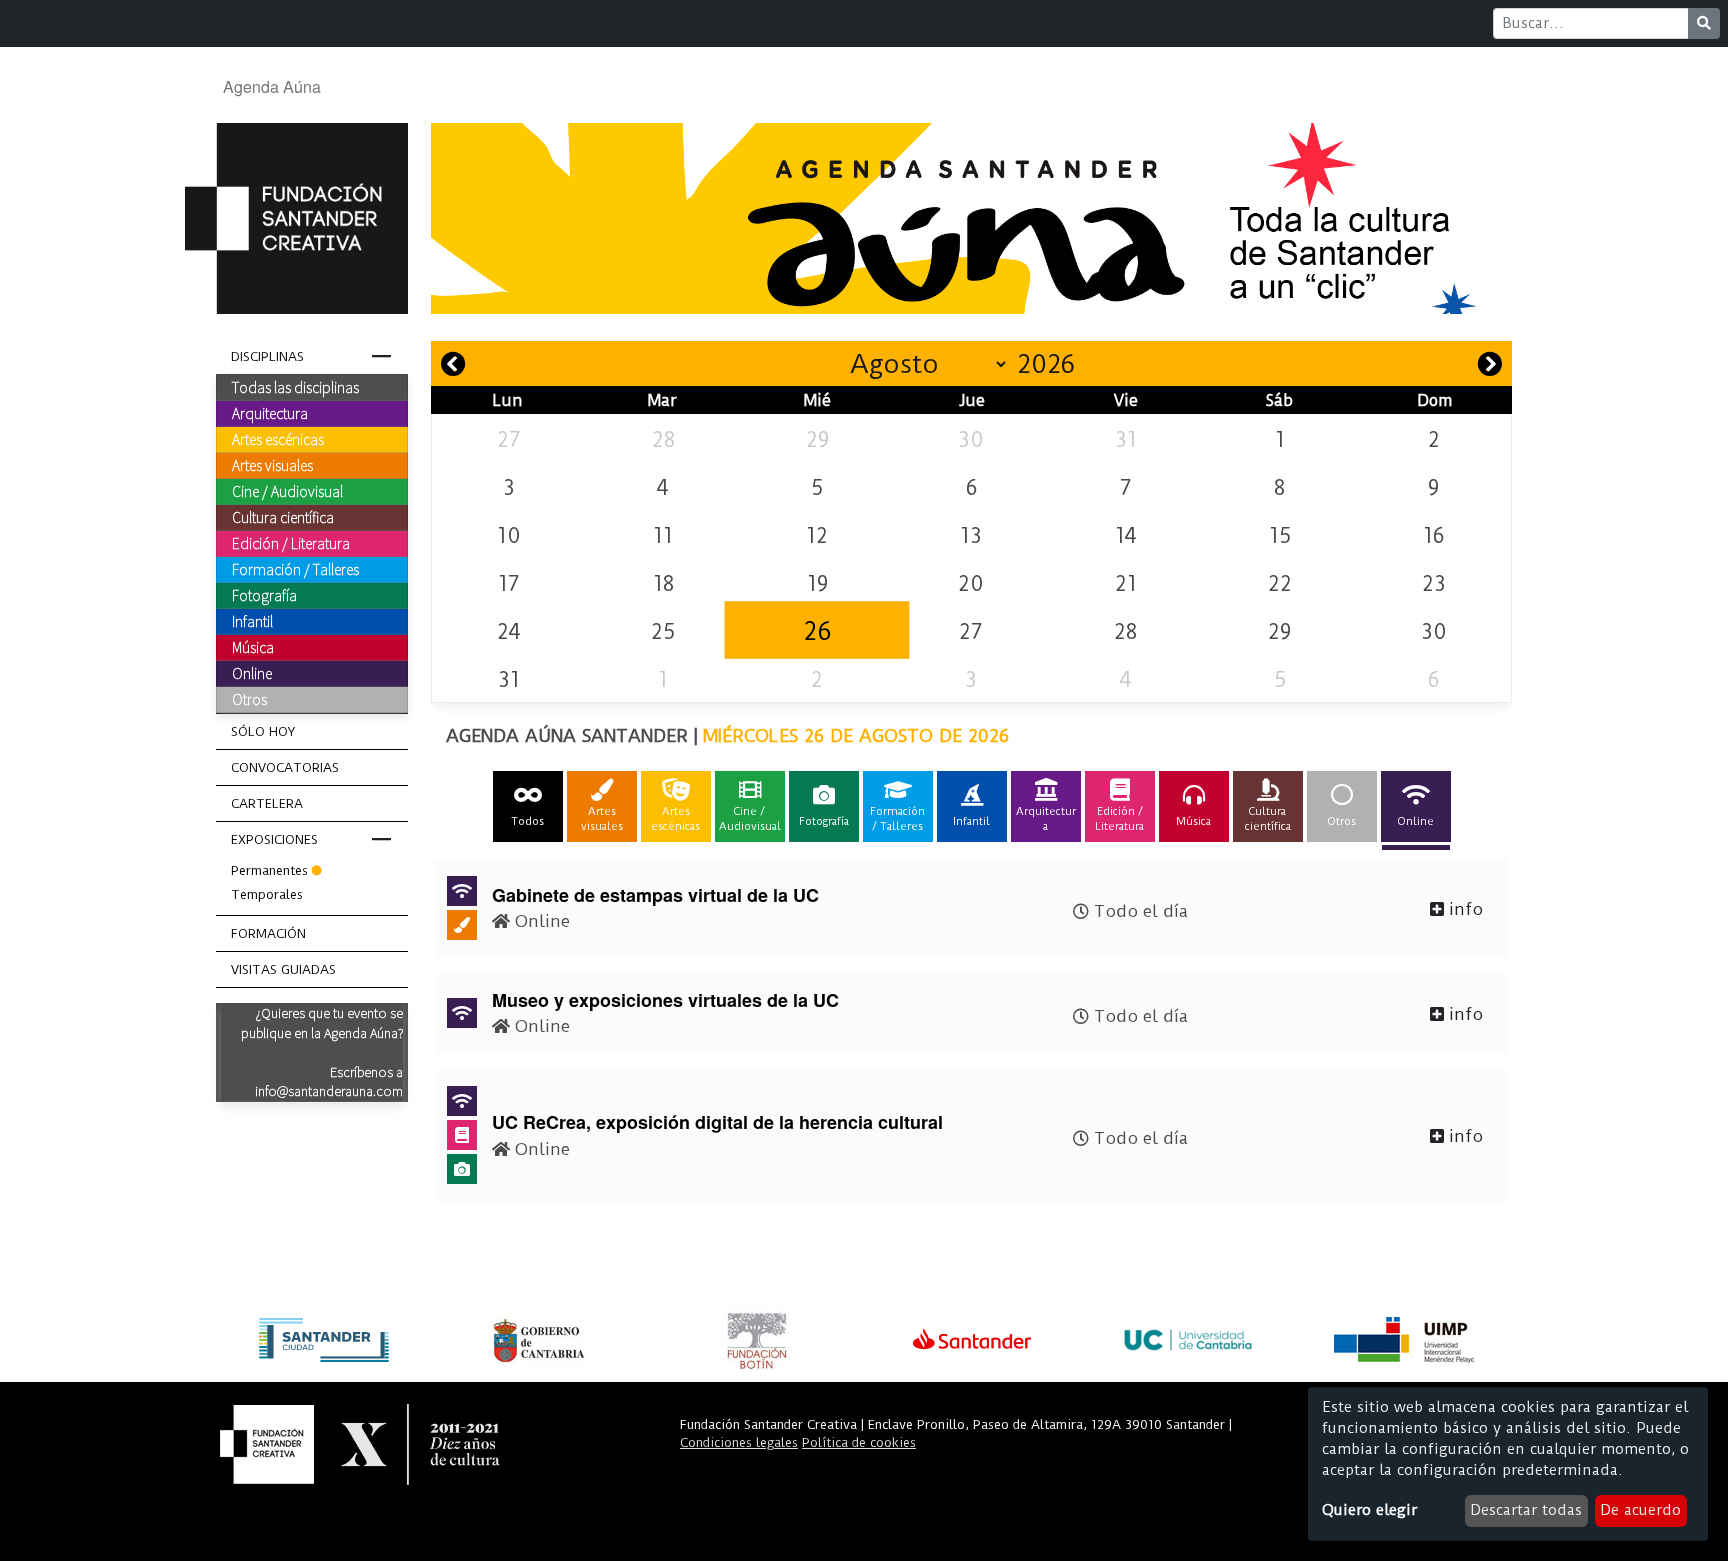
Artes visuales (272, 465)
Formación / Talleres (295, 569)
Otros (249, 699)
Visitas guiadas (283, 969)
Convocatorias (285, 767)
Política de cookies (859, 1442)
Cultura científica (283, 517)
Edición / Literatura (291, 543)
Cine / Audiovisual (287, 491)
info (1463, 909)
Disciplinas (267, 356)
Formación (268, 933)
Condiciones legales (739, 1442)
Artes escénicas (278, 439)
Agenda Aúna (272, 86)
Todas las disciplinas (295, 387)
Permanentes (269, 870)
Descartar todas (1526, 1510)
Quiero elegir (1369, 1510)
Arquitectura (270, 413)
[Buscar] (1704, 23)
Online (252, 673)
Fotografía (264, 595)
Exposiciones (274, 839)
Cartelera (267, 803)
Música (253, 647)
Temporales (267, 894)
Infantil (252, 621)
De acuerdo (1640, 1510)
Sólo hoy (263, 731)
